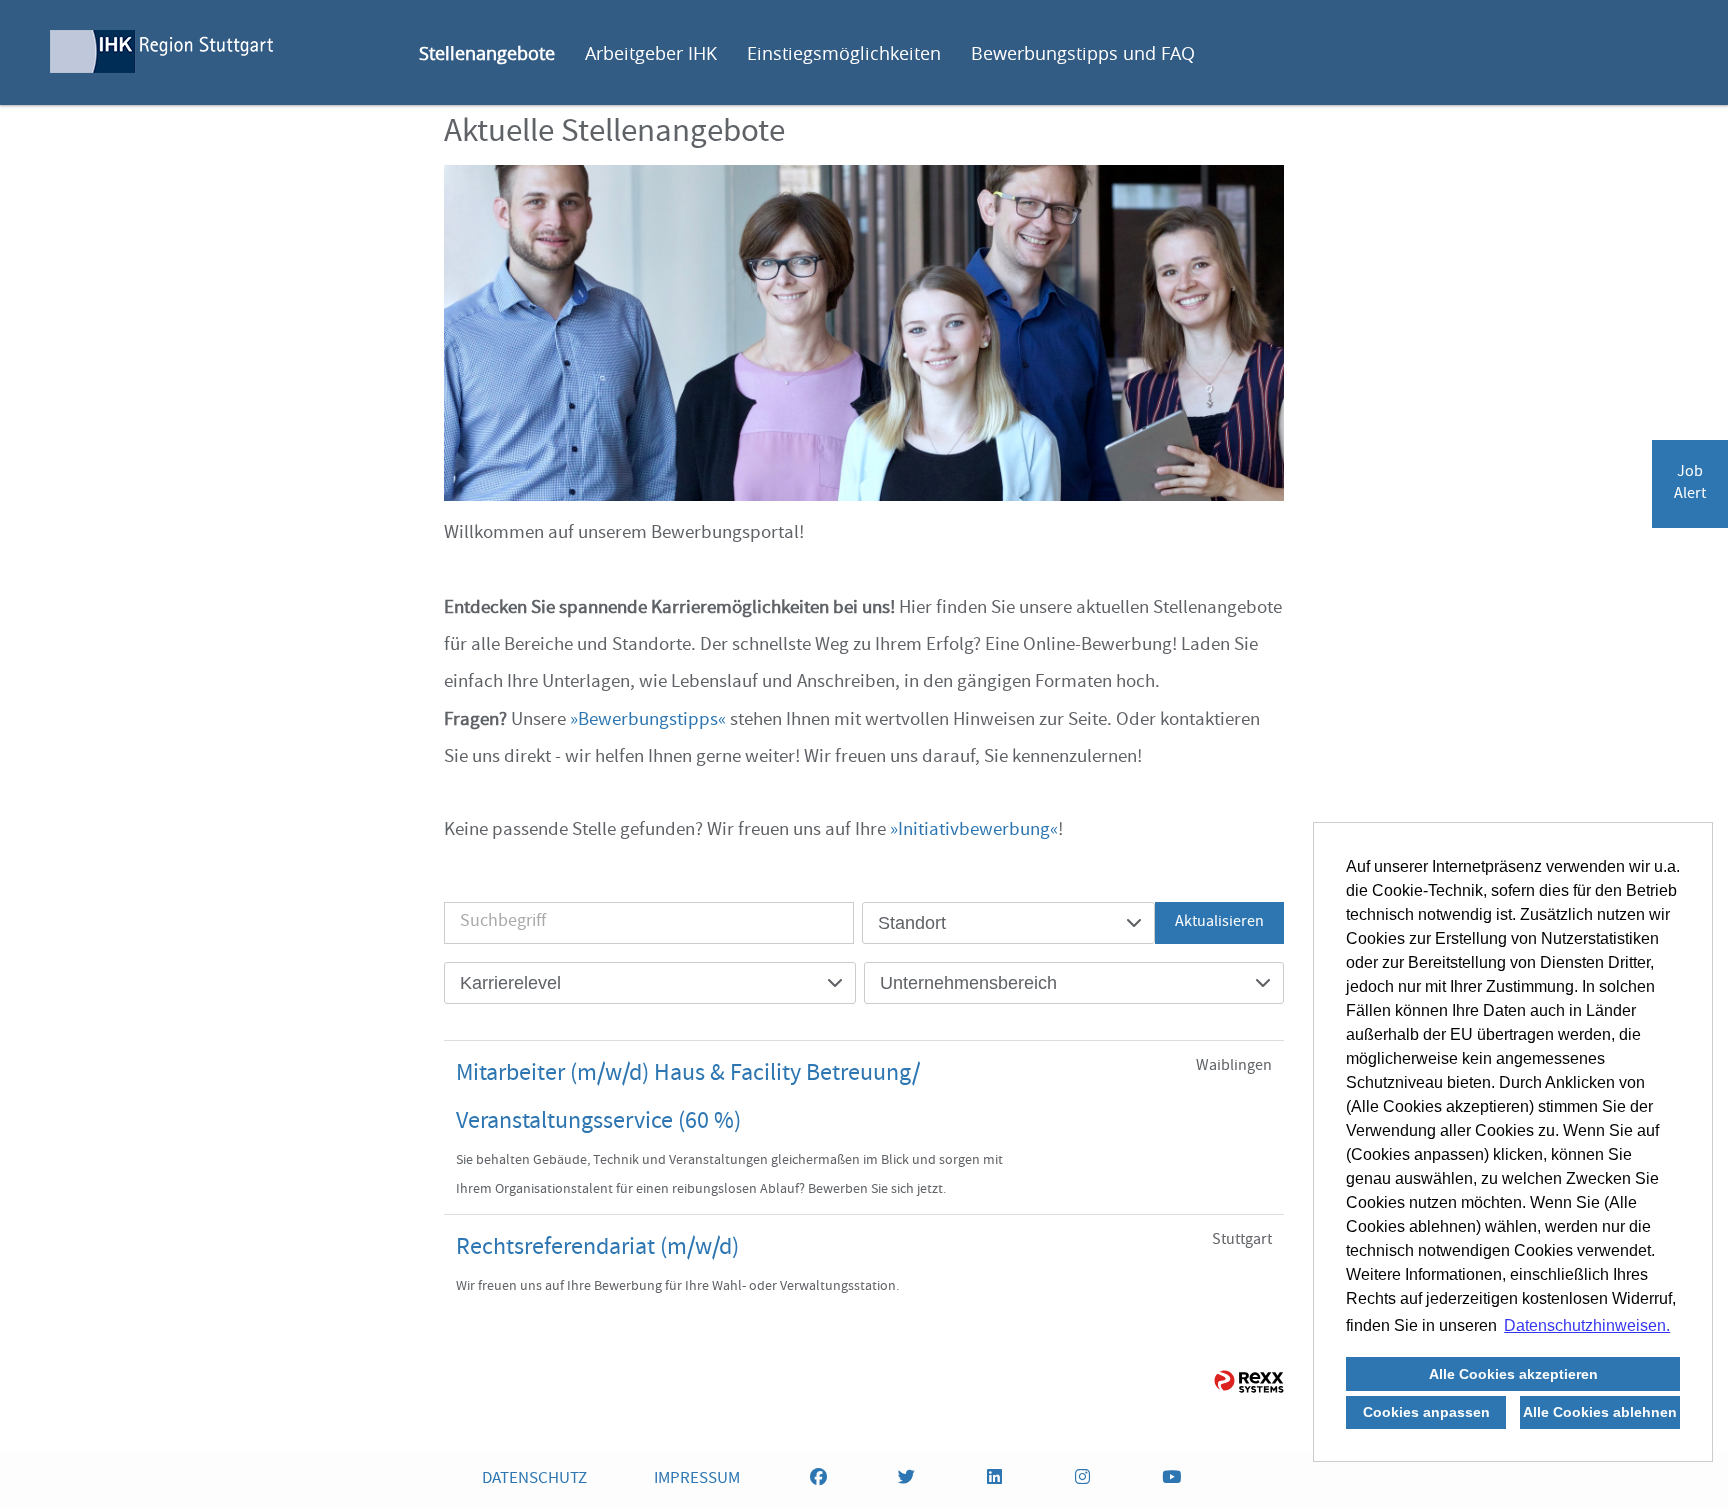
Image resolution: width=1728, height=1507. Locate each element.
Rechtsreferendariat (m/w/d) (597, 1249)
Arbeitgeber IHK (651, 53)
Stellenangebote (487, 53)
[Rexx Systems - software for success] (1249, 1381)
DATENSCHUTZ (534, 1479)
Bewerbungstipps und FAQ (1083, 53)
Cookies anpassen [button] (1426, 1412)
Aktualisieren (1219, 923)
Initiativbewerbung (974, 831)
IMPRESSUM (697, 1479)
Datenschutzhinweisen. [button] (1587, 1325)
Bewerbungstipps (648, 721)
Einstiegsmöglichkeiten (844, 53)
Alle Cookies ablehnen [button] (1600, 1412)
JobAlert (1690, 484)
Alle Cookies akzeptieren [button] (1513, 1374)
